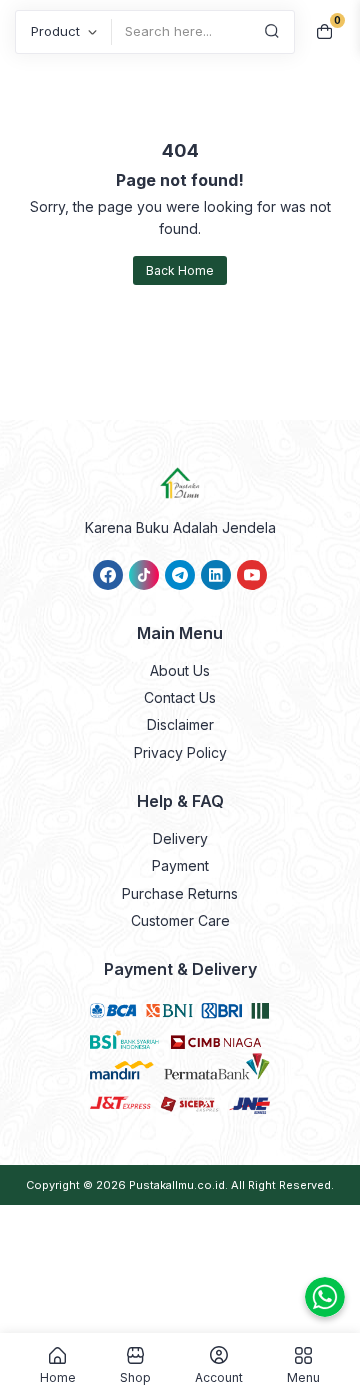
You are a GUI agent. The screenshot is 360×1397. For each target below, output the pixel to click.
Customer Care (180, 920)
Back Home (180, 270)
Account (219, 1377)
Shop (135, 1377)
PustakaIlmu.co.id (177, 1185)
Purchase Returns (180, 893)
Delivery (180, 838)
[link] (108, 575)
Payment (180, 865)
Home (58, 1377)
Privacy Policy (180, 752)
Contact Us (180, 697)
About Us (180, 670)
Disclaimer (180, 724)
